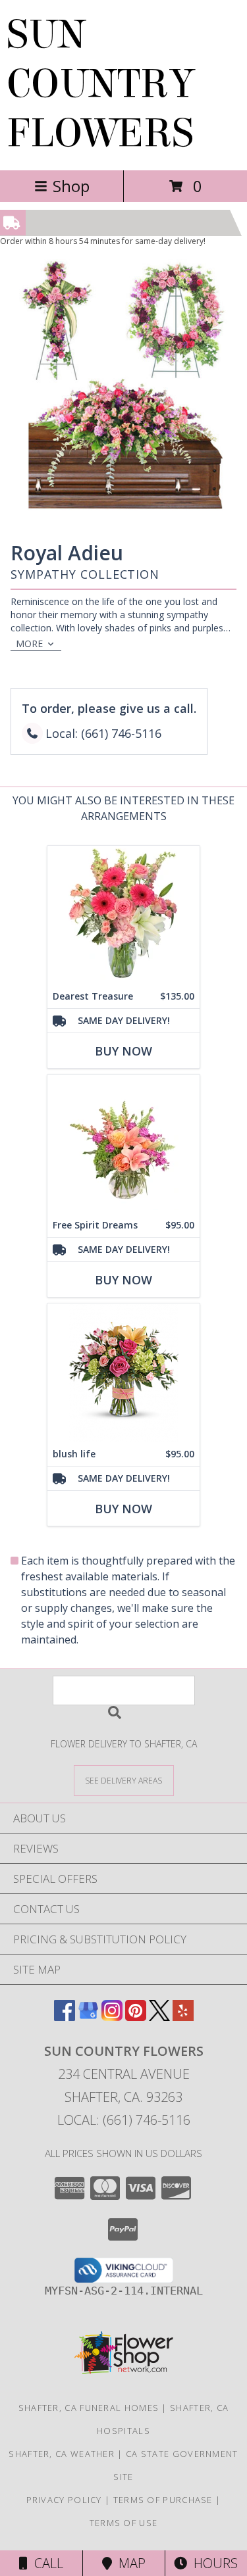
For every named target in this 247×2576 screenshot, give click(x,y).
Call (45, 2563)
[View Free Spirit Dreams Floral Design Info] (123, 1144)
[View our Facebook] (65, 2017)
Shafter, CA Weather (62, 2454)
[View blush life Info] (123, 1373)
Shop (71, 186)
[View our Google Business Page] (88, 2017)
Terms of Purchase (163, 2500)
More (29, 644)
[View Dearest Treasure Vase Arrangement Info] (123, 915)
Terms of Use (124, 2523)
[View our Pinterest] (136, 2017)
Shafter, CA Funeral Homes (89, 2408)
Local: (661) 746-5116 (124, 2120)
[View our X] (159, 2017)
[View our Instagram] (112, 2017)
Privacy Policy (64, 2500)
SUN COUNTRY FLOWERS (101, 84)
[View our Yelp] (183, 2017)
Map (129, 2563)
